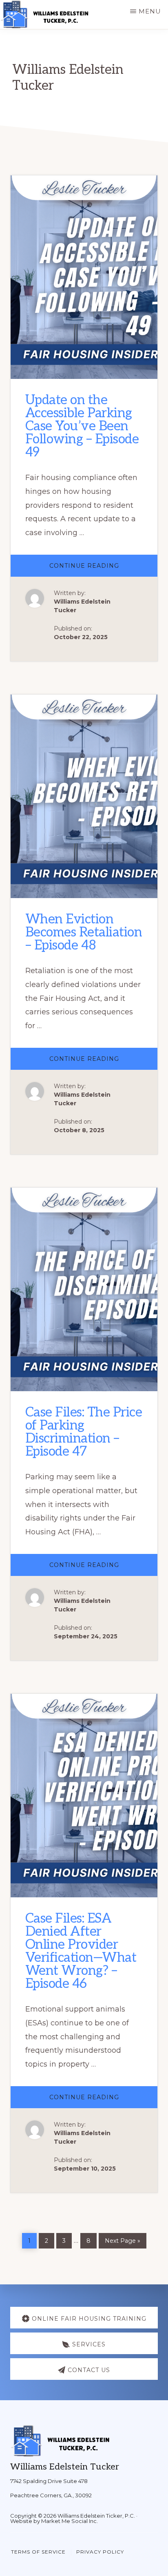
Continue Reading (104, 569)
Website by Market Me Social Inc (53, 2521)
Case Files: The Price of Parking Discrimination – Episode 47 (84, 1432)
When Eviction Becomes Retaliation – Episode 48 (84, 932)
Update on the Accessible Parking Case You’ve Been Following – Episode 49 (82, 426)
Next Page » (122, 2239)
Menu (150, 11)
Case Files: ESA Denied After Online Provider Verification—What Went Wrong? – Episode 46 (81, 1951)
